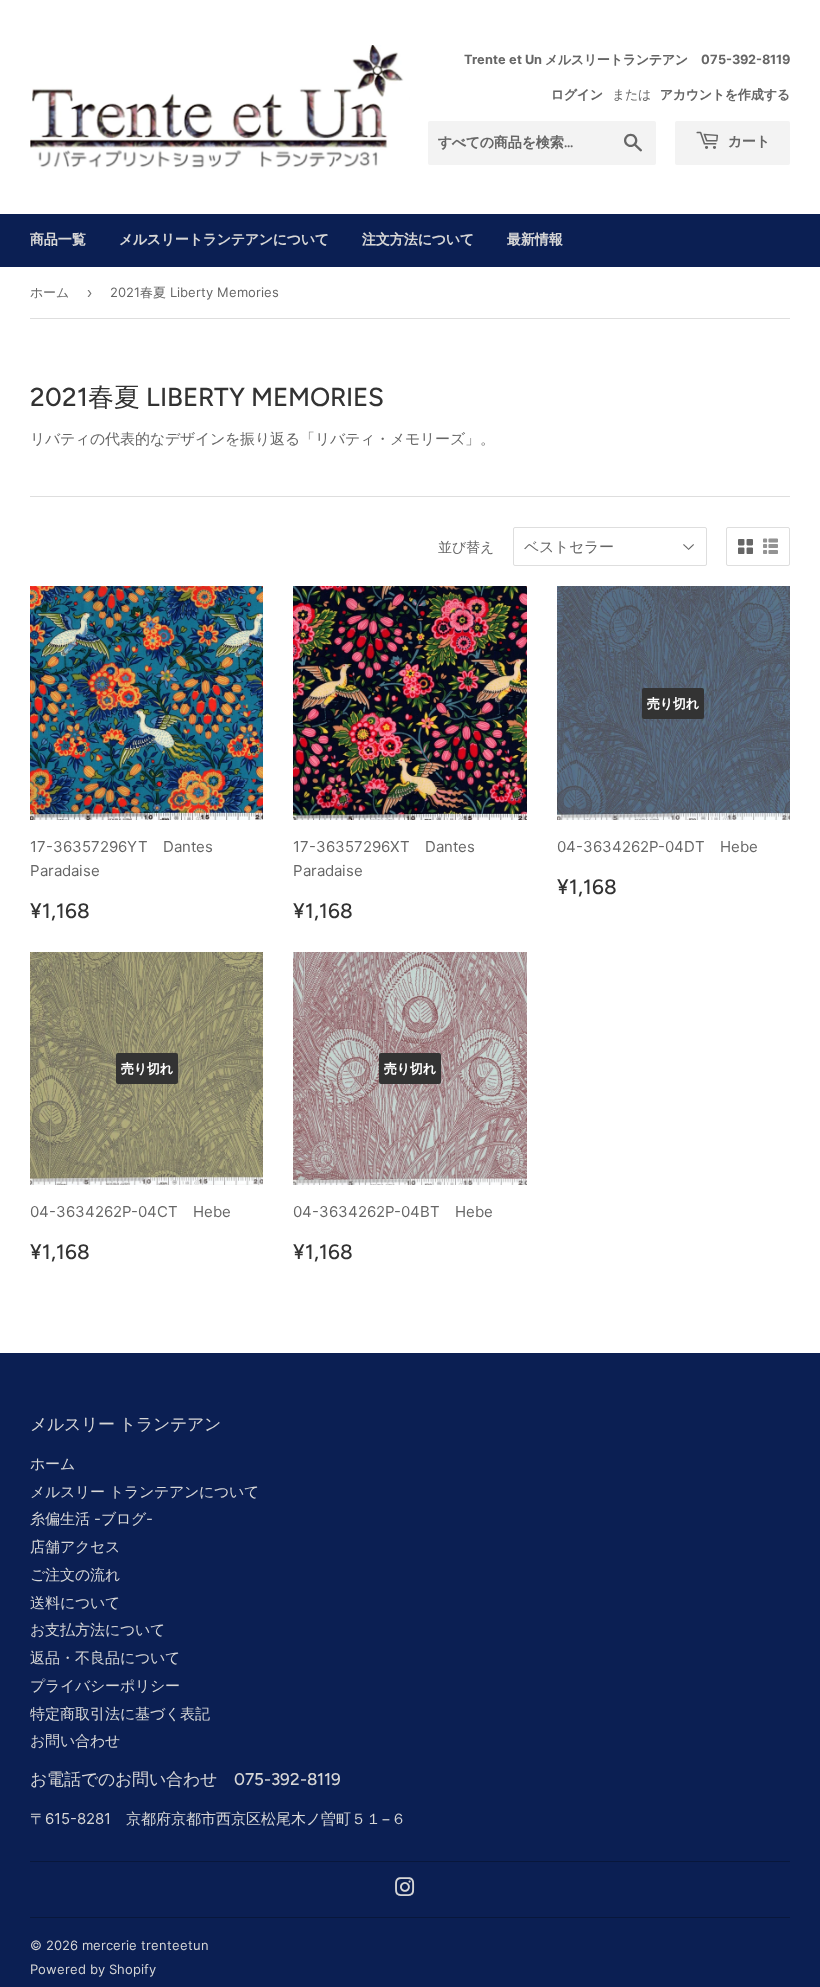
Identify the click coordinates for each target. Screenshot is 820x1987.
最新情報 (535, 239)
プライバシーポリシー (105, 1685)
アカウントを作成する (725, 94)
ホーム (49, 292)
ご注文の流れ (75, 1574)
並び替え (466, 546)
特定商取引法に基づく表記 (120, 1713)
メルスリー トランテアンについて (144, 1491)
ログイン (577, 94)
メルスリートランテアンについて (224, 239)
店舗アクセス (75, 1546)
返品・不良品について (105, 1657)
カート (747, 141)
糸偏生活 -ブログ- (91, 1518)
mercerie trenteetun (145, 1945)
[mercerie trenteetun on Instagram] (405, 1889)
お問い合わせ (75, 1740)
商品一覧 (58, 239)
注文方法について (418, 239)
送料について (75, 1602)
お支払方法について (97, 1629)
